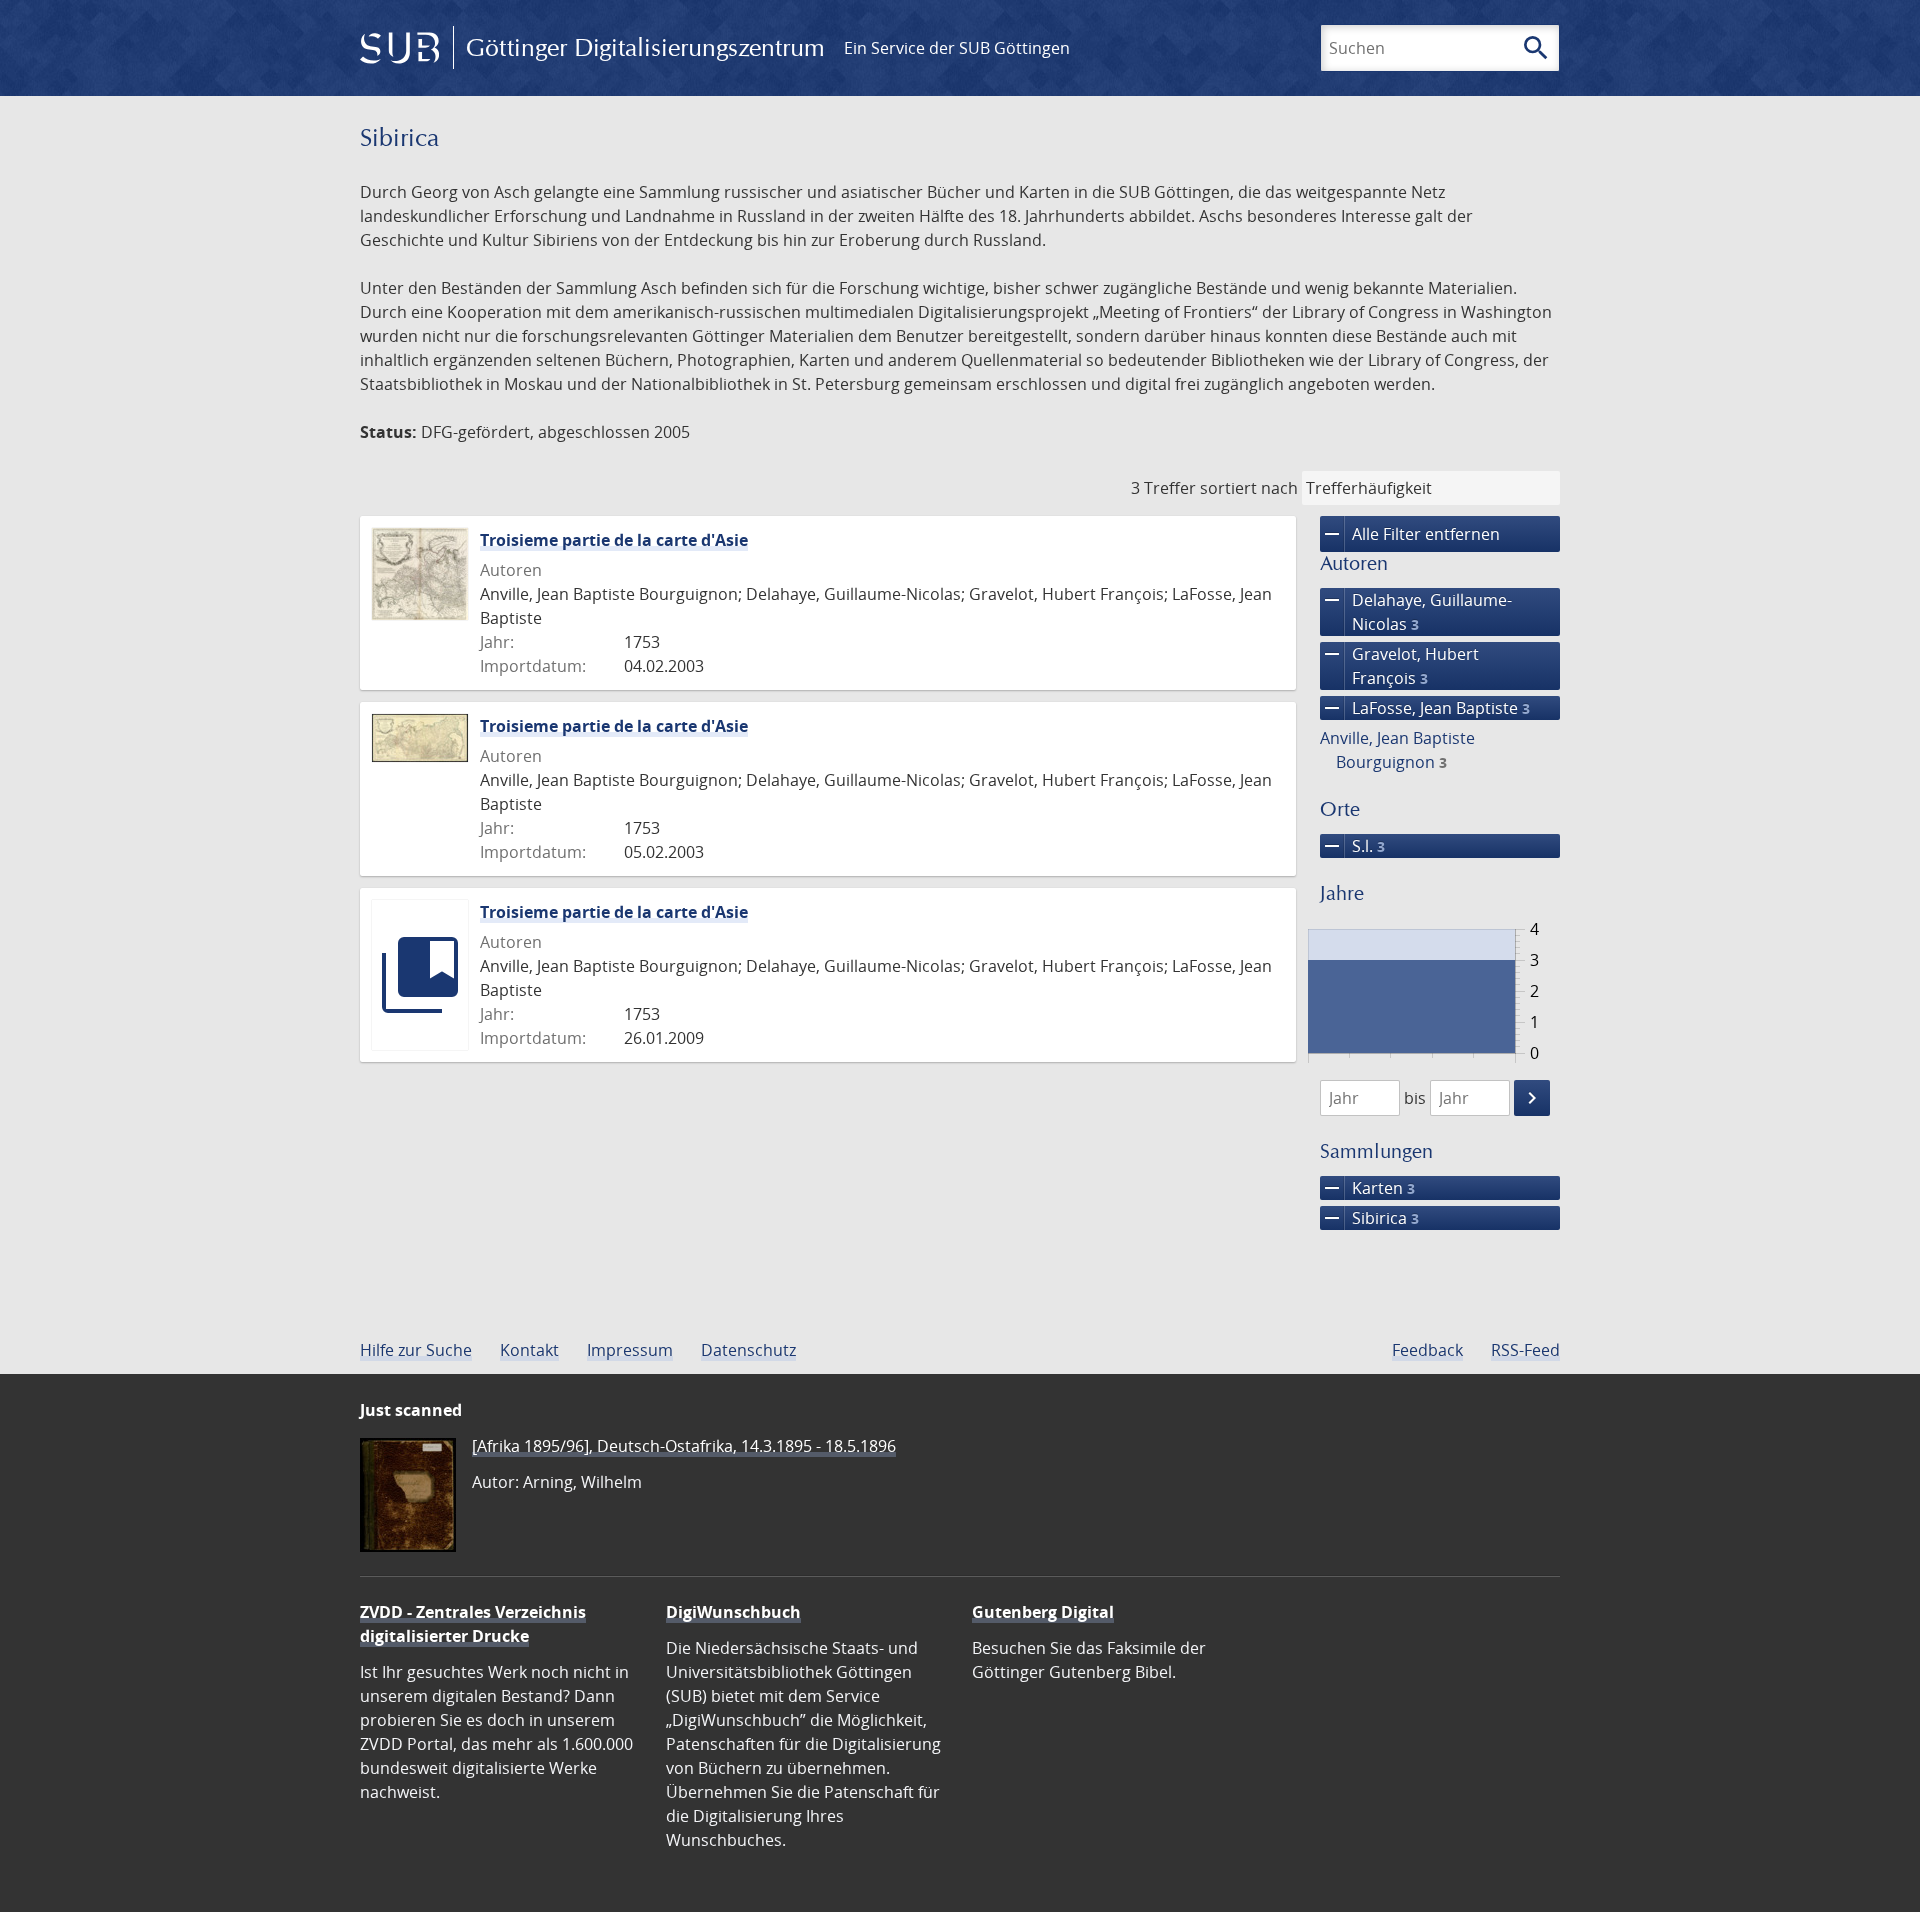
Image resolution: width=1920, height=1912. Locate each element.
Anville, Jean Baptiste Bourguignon (1397, 750)
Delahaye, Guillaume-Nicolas (1416, 611)
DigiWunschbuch (733, 1612)
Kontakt (529, 1350)
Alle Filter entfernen (1410, 534)
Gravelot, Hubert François (1399, 665)
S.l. (1352, 846)
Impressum (630, 1350)
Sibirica (1369, 1218)
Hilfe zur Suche (416, 1350)
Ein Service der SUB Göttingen (957, 48)
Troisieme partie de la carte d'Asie (614, 540)
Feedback (1427, 1350)
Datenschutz (748, 1350)
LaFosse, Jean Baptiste (1425, 708)
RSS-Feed (1525, 1350)
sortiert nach (1249, 488)
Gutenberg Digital (1043, 1612)
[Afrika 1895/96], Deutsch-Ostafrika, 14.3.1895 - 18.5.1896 (684, 1446)
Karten (1367, 1188)
